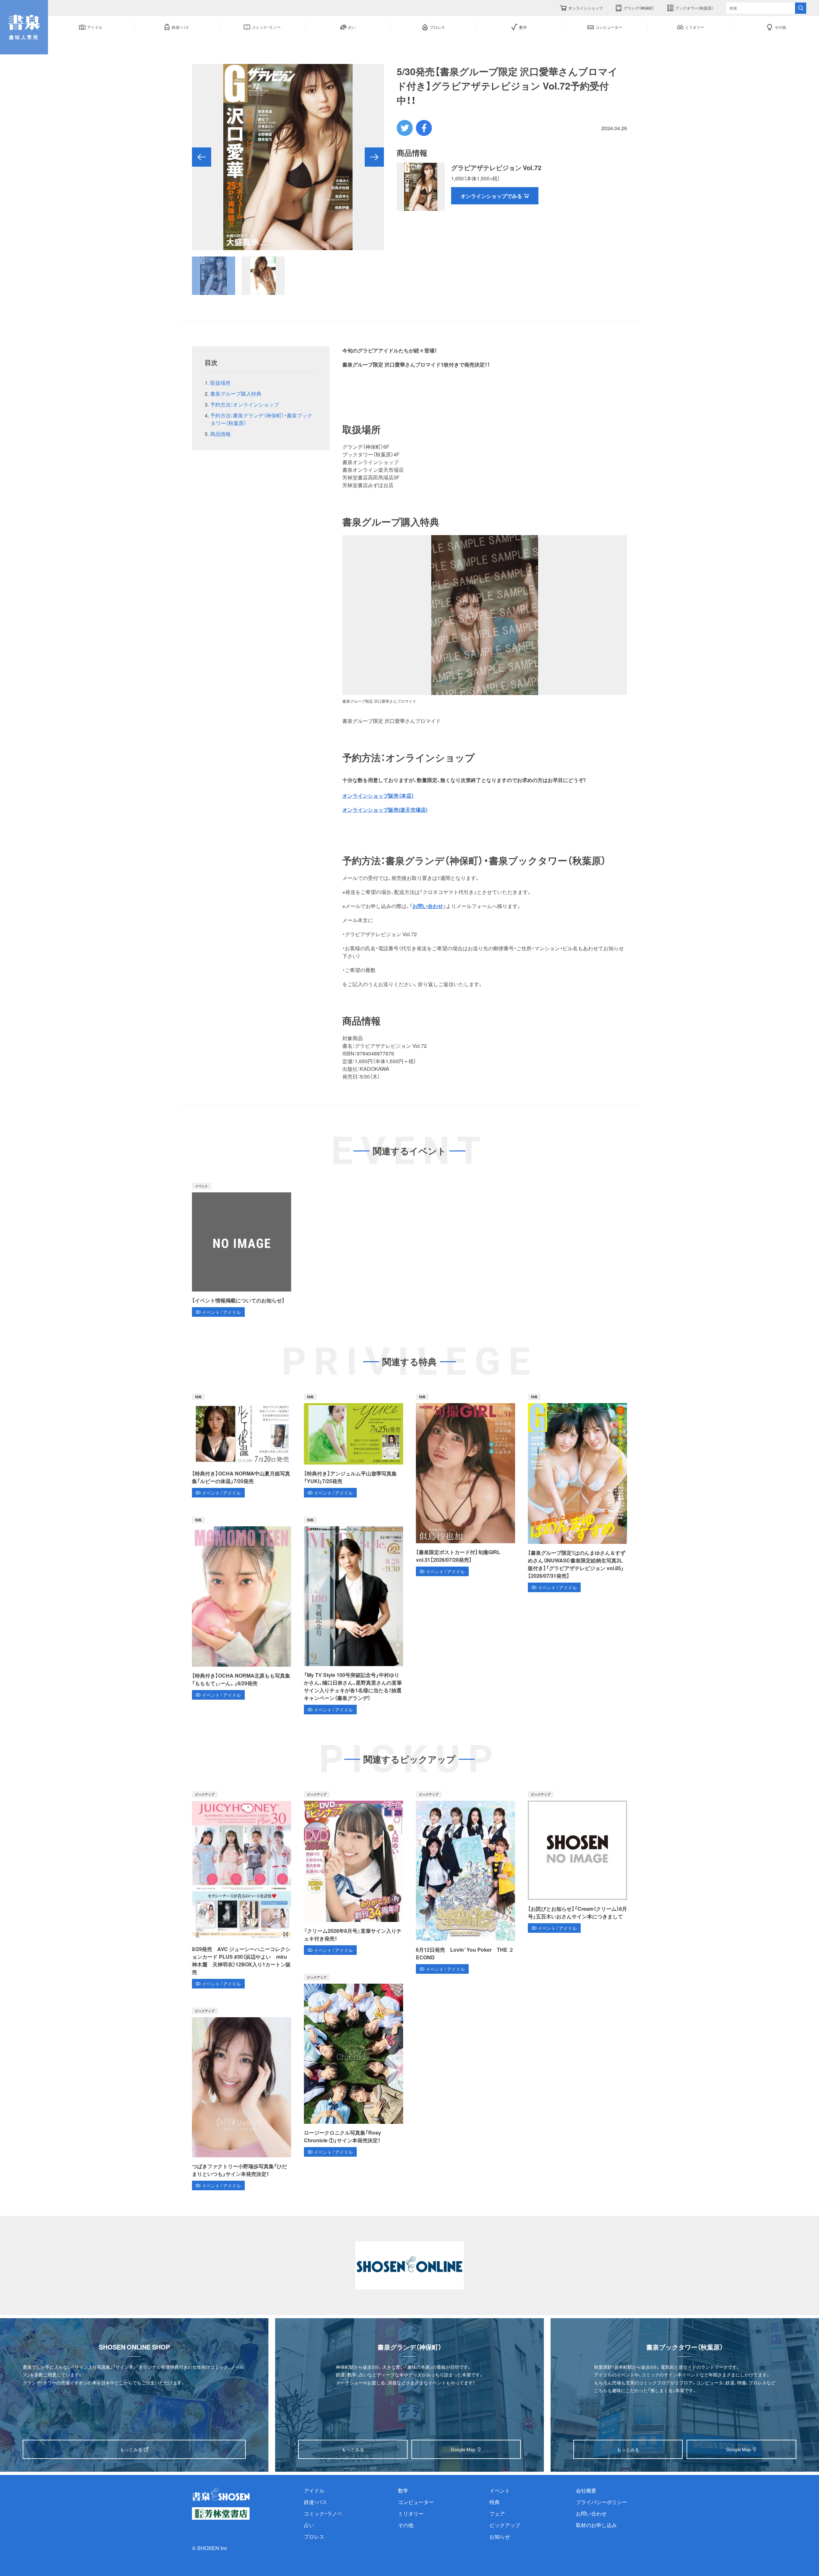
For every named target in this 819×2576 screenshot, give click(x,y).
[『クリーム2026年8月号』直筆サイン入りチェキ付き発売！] (354, 1873)
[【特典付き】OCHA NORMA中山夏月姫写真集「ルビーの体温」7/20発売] (242, 1446)
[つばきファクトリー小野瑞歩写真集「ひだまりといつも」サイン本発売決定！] (242, 2099)
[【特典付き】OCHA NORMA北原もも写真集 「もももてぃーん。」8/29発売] (242, 1608)
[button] (202, 157)
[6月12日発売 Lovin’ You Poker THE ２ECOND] (465, 1882)
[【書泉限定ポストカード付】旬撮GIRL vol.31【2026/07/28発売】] (465, 1485)
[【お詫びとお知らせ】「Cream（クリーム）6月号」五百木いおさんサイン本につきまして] (577, 1862)
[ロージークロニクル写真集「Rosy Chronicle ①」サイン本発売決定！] (354, 2065)
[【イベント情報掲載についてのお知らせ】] (242, 1250)
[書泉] (221, 2494)
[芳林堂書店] (221, 2513)
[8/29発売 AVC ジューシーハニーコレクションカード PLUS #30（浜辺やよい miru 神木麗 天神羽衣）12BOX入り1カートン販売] (242, 1890)
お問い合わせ (428, 906)
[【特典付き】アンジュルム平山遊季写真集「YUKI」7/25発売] (354, 1446)
